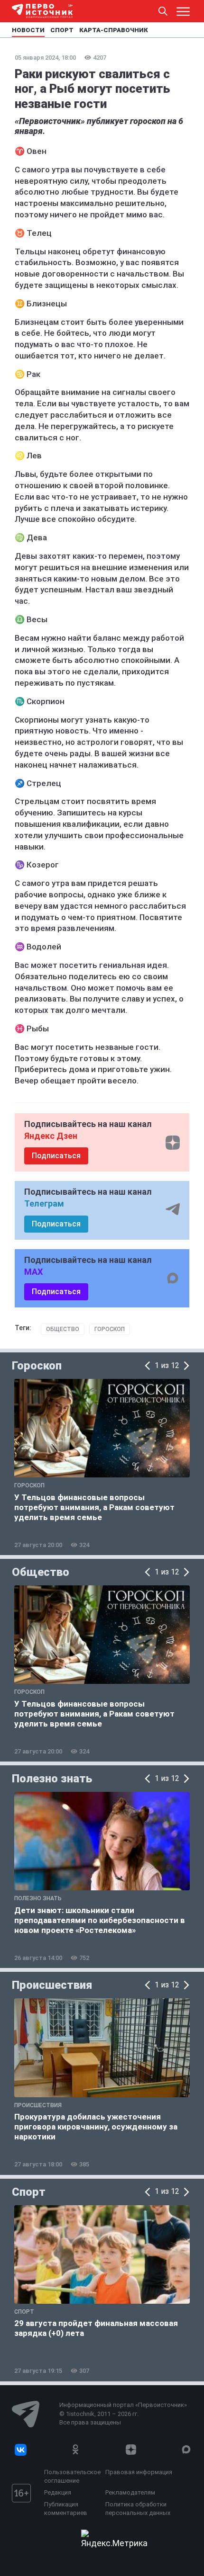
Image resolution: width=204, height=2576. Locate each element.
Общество (63, 1329)
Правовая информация (139, 2472)
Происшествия (52, 1985)
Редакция (58, 2492)
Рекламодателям (130, 2492)
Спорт (29, 2192)
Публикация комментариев (66, 2509)
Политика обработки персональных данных (138, 2509)
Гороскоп (110, 1329)
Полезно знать (52, 1779)
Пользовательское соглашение (72, 2476)
